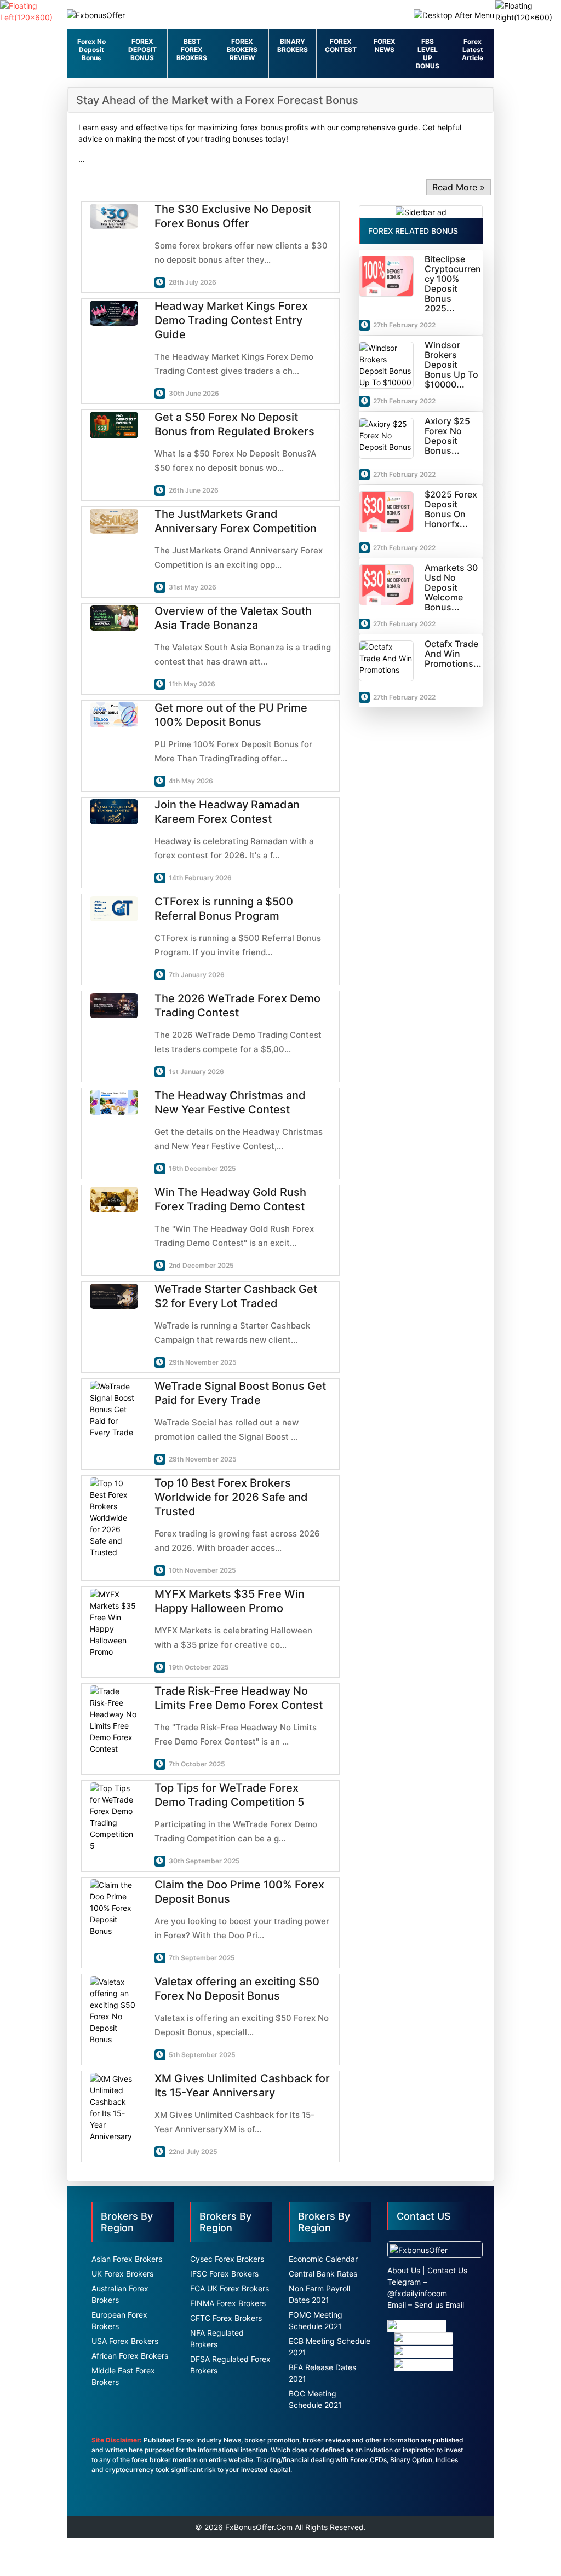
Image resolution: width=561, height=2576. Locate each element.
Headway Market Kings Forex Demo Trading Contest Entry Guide (231, 320)
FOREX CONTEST (341, 45)
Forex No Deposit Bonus (91, 50)
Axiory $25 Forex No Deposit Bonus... (447, 436)
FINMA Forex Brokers (228, 2303)
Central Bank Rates (323, 2274)
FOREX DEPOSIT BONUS (142, 50)
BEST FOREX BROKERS (192, 50)
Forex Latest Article (473, 50)
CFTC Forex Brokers (226, 2318)
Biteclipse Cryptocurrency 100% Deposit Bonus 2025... (453, 284)
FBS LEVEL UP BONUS (428, 54)
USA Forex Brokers (125, 2341)
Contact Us (447, 2270)
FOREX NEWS (385, 45)
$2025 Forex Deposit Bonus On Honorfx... (451, 509)
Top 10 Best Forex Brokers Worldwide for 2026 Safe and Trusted (231, 1497)
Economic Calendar (323, 2259)
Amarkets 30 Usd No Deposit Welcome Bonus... (451, 587)
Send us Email (439, 2305)
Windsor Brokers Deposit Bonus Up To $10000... (451, 365)
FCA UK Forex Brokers (230, 2288)
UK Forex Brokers (122, 2274)
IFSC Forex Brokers (224, 2274)
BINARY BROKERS (293, 45)
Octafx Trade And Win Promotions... (453, 654)
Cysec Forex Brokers (227, 2259)
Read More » (459, 187)
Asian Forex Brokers (127, 2259)
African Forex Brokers (130, 2356)
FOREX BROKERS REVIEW (242, 50)
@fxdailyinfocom (417, 2293)
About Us (404, 2270)
